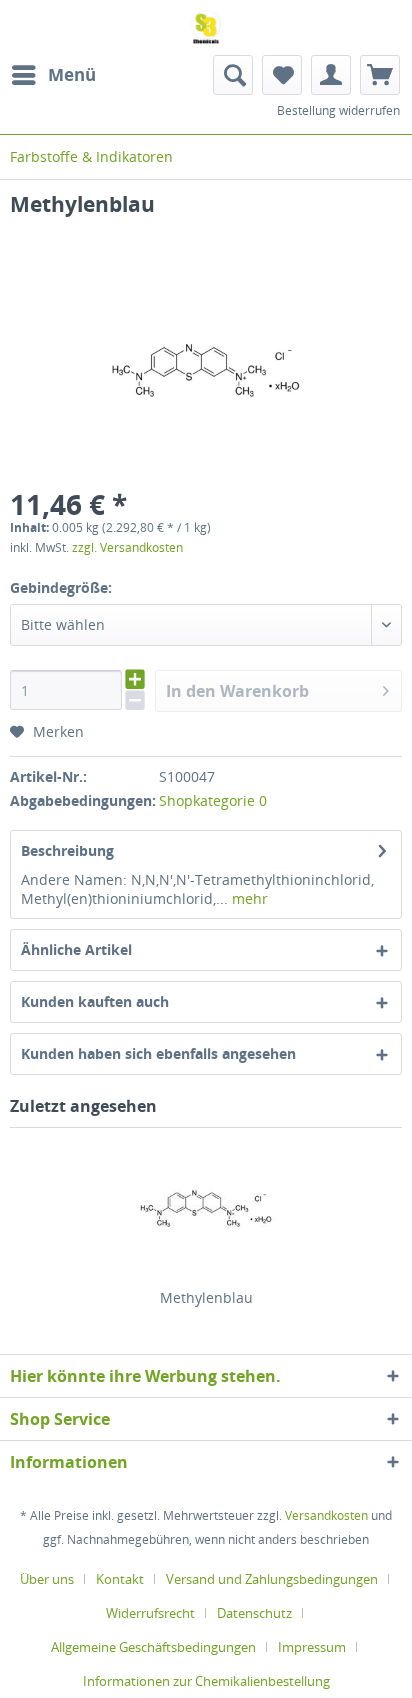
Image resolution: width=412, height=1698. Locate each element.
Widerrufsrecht (150, 1613)
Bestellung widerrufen (338, 110)
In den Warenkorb (237, 691)
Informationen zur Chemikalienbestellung (206, 1681)
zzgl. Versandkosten (127, 547)
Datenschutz (254, 1613)
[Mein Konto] (331, 75)
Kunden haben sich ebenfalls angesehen (158, 1053)
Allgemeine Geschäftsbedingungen (153, 1647)
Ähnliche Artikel (76, 949)
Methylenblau (206, 1297)
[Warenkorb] (380, 75)
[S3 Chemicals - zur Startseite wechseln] (206, 27)
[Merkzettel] (282, 75)
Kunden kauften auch (95, 1001)
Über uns (47, 1579)
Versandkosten (326, 1515)
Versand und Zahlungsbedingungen (272, 1579)
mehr (248, 898)
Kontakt (120, 1579)
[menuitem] (53, 75)
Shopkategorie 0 (213, 800)
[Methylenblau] (206, 1208)
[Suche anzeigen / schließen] (233, 75)
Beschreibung (67, 850)
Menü (72, 74)
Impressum (312, 1647)
